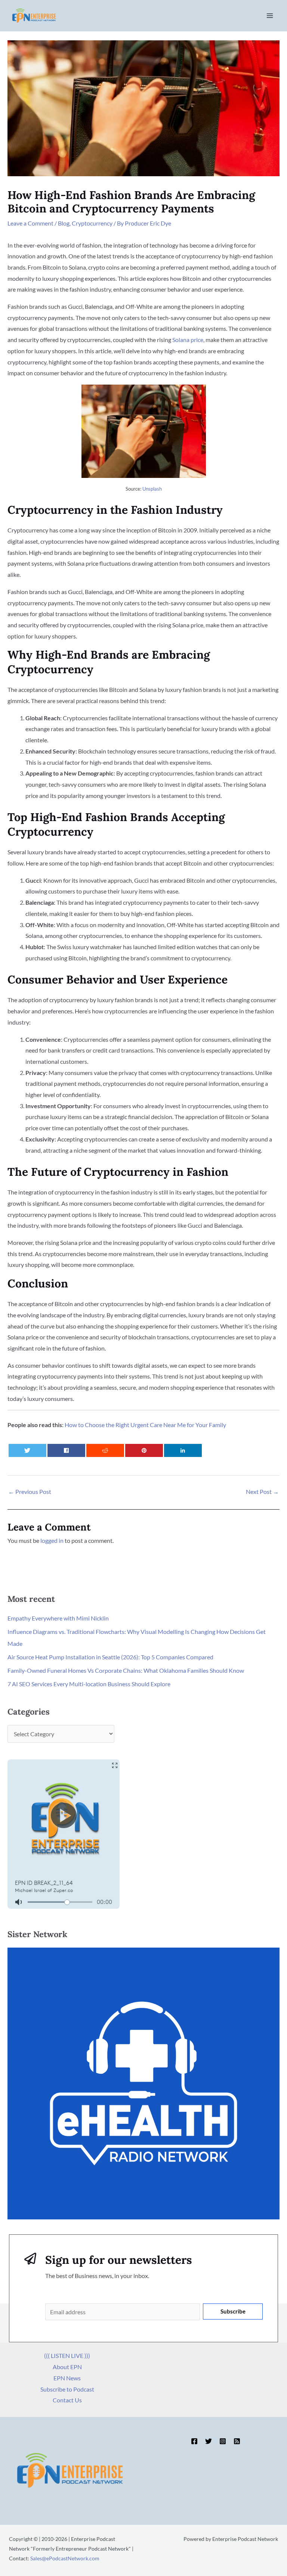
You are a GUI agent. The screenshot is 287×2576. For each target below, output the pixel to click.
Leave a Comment (30, 223)
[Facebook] (194, 2441)
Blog (64, 223)
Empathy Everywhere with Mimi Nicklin (58, 1618)
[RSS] (237, 2441)
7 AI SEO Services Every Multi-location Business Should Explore (89, 1684)
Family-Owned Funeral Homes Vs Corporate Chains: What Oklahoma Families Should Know (126, 1670)
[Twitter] (209, 2441)
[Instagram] (223, 2441)
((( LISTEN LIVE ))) (67, 2356)
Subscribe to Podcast (67, 2389)
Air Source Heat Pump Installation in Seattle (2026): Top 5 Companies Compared (110, 1657)
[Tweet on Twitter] (28, 1450)
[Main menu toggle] (270, 16)
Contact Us (67, 2400)
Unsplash (152, 489)
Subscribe (233, 2311)
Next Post (262, 1491)
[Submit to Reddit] (105, 1450)
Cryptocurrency (92, 223)
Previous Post (30, 1491)
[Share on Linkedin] (183, 1450)
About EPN (67, 2367)
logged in (52, 1540)
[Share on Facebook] (67, 1450)
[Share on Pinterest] (144, 1450)
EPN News (67, 2378)
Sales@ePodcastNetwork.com (65, 2558)
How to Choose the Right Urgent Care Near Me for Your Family (145, 1425)
